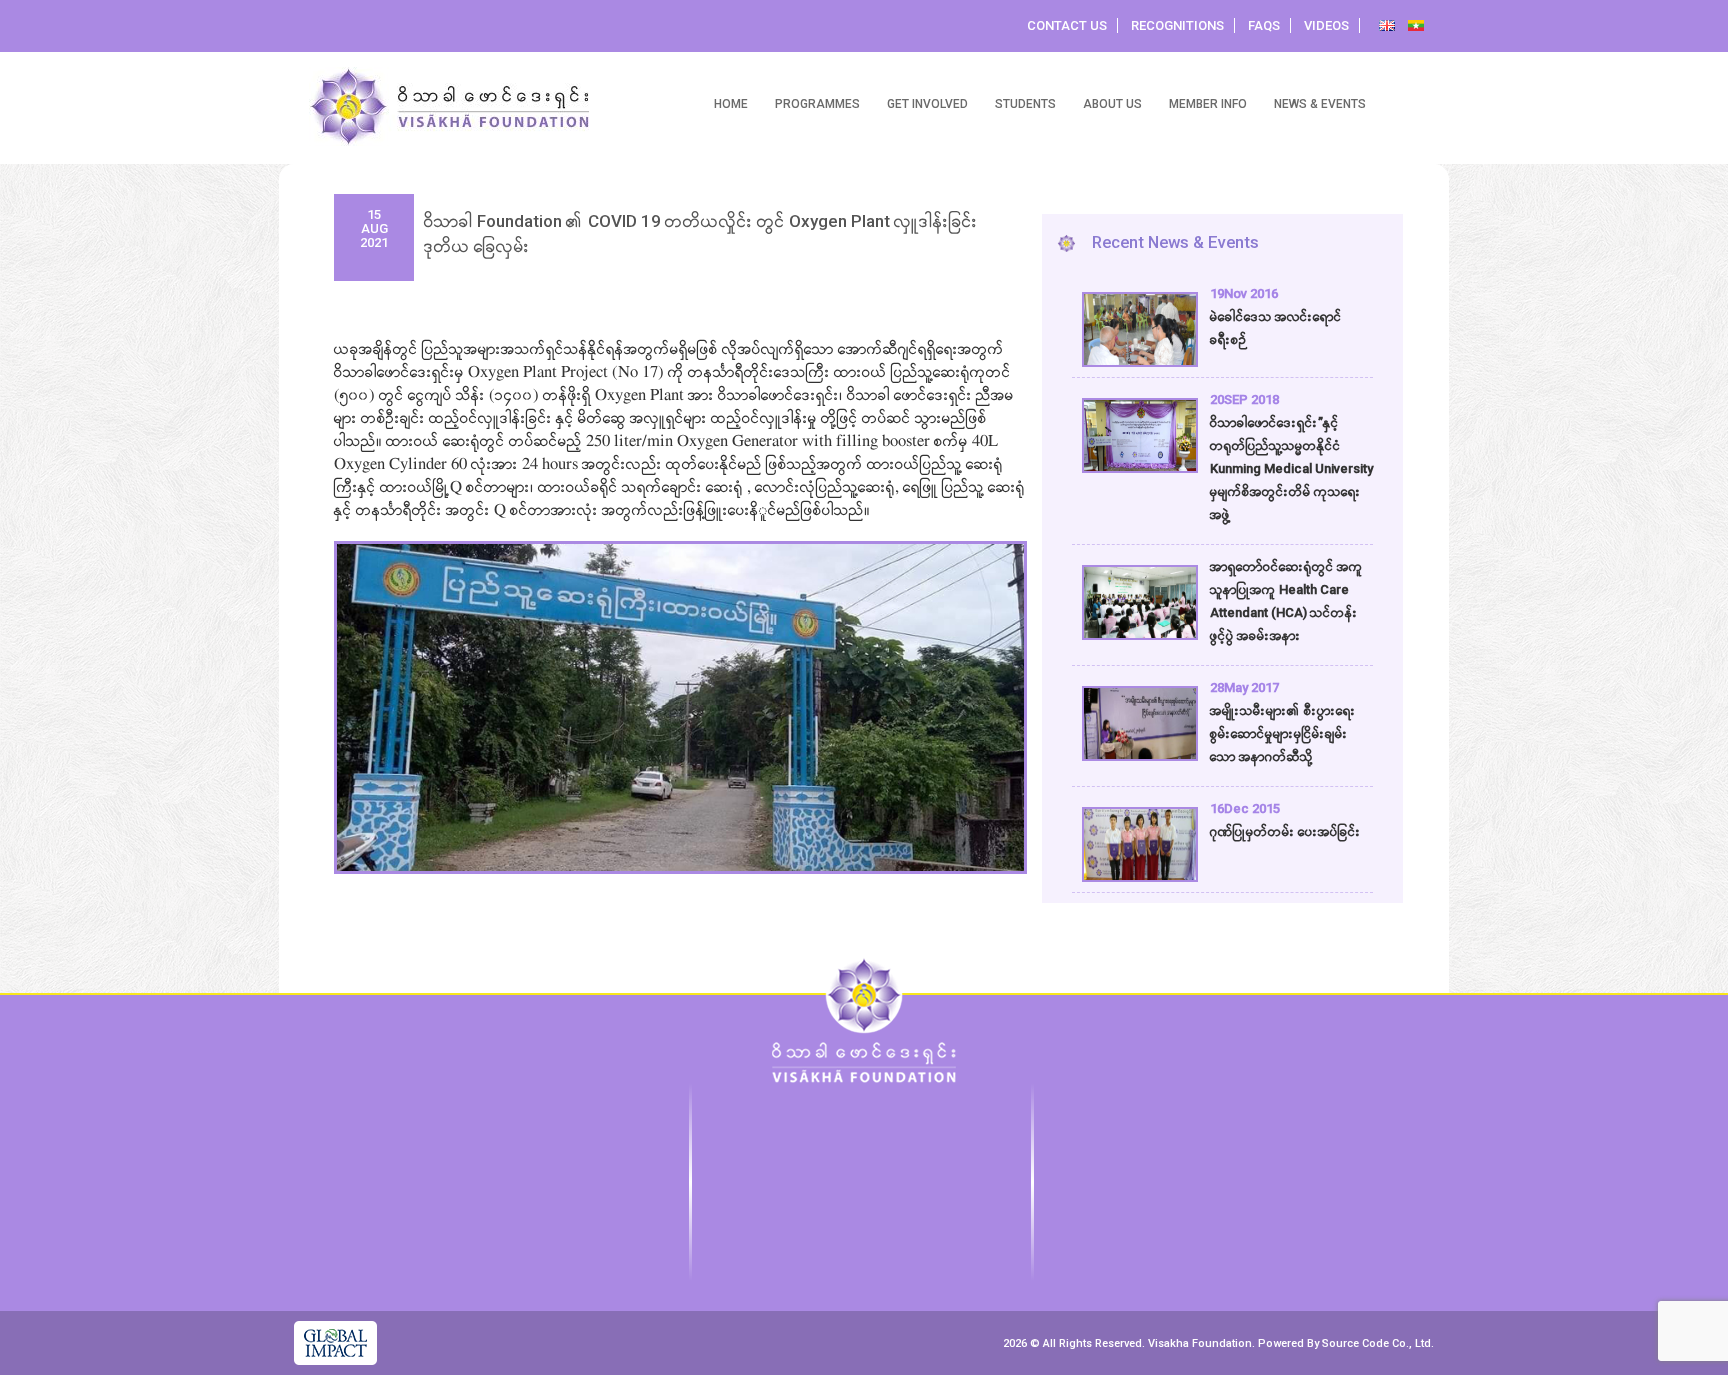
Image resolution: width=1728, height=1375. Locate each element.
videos (1326, 25)
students (1025, 104)
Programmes (817, 104)
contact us (1067, 25)
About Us (1112, 104)
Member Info (1208, 104)
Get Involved (927, 104)
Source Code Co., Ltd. (1378, 1343)
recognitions (1177, 25)
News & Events (1320, 104)
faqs (1264, 25)
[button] (359, 681)
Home (731, 104)
